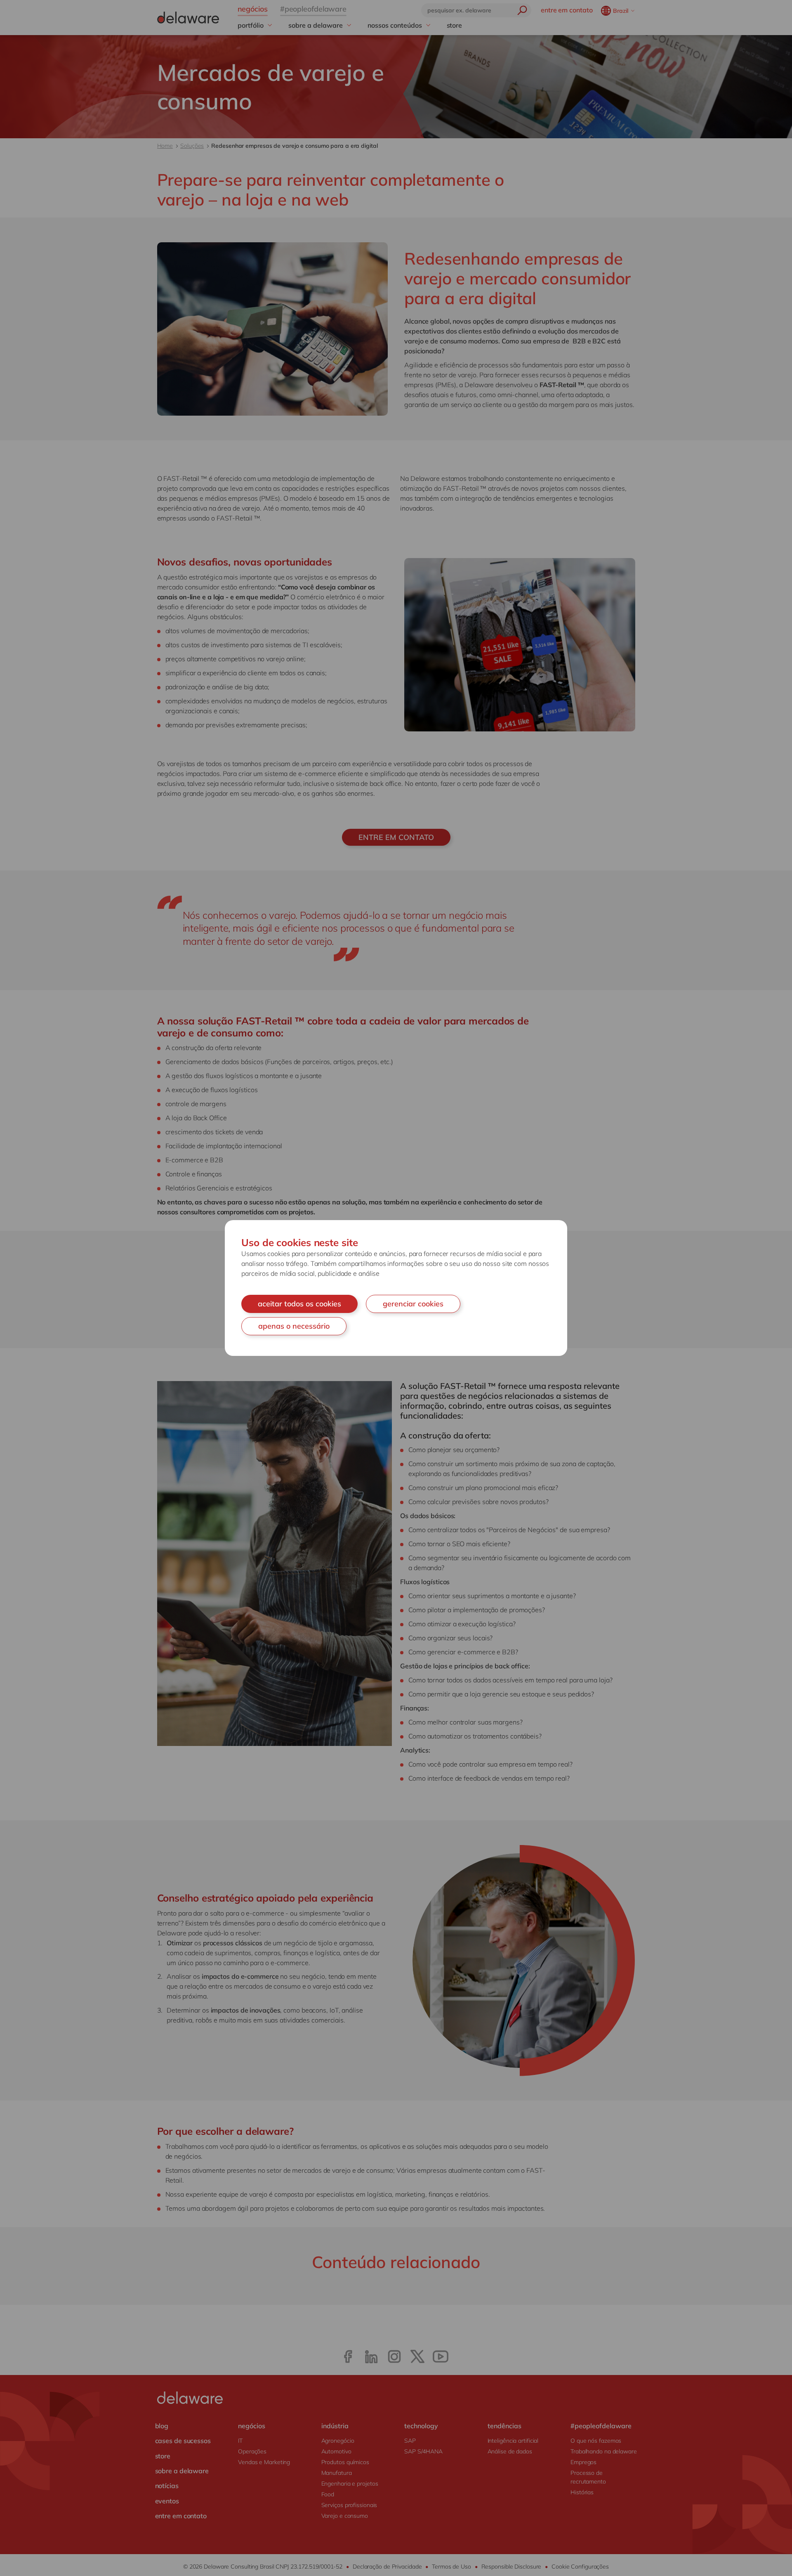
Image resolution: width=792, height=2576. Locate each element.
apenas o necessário (294, 1326)
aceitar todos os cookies (299, 1304)
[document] (396, 1288)
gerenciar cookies (413, 1304)
